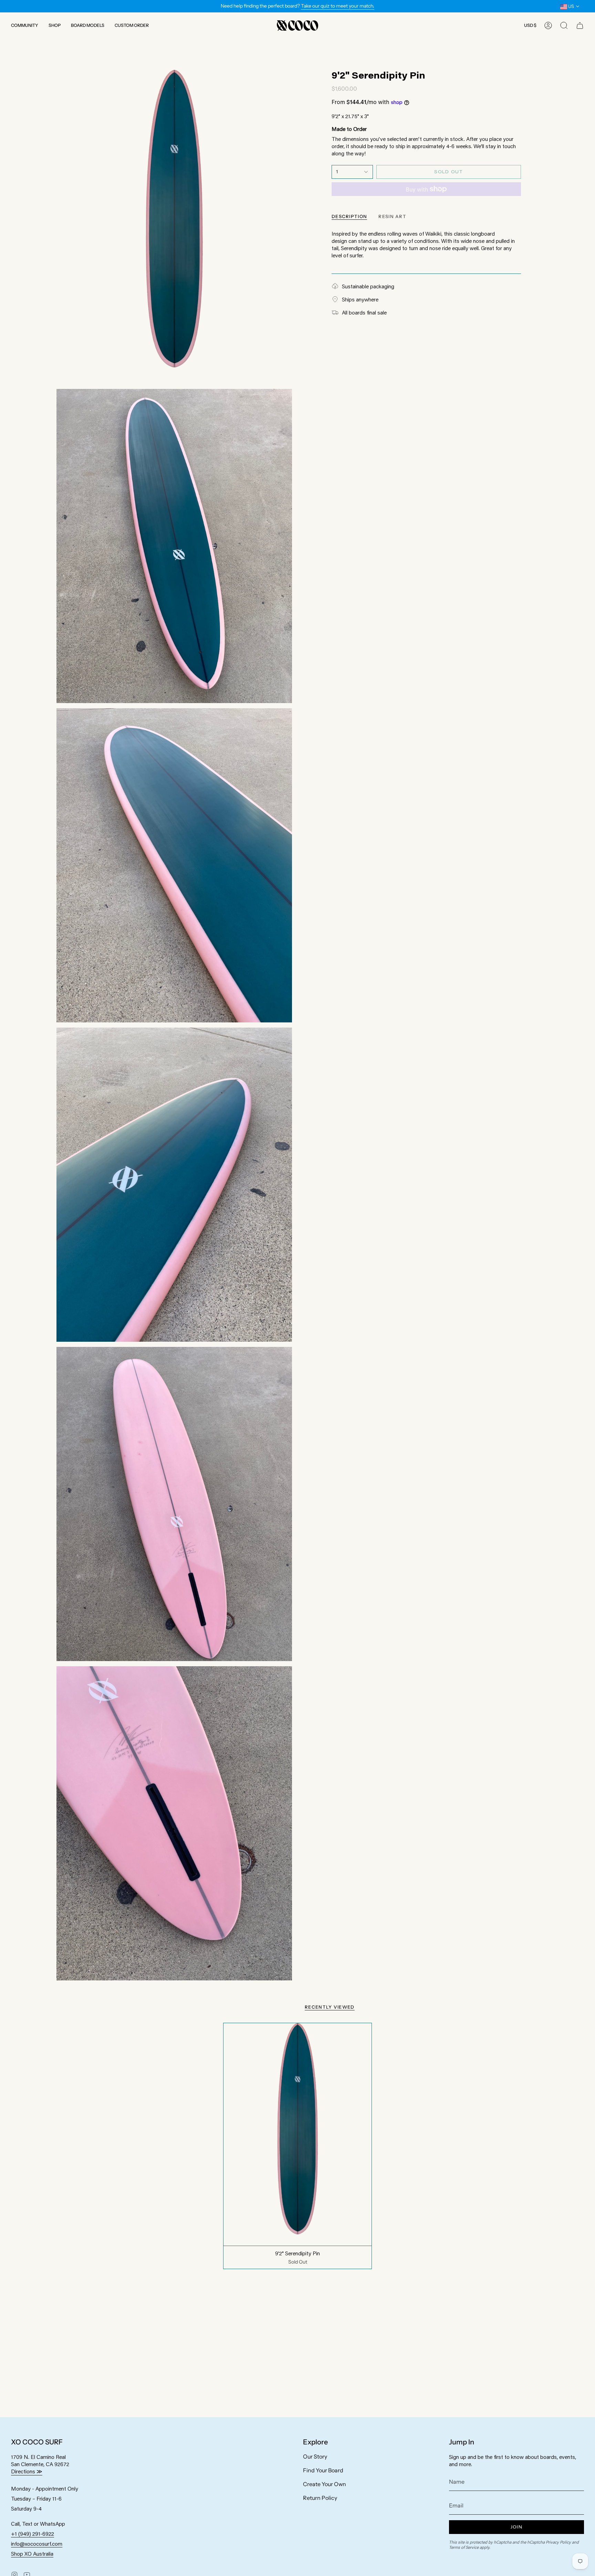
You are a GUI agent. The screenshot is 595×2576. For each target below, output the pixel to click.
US (571, 6)
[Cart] (580, 25)
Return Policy (320, 2498)
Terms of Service (464, 2547)
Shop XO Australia (32, 2553)
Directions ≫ (27, 2471)
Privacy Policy (558, 2542)
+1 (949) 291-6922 (33, 2533)
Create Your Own (325, 2484)
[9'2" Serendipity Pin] (298, 2134)
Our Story (315, 2456)
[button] (25, 25)
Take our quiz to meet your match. (338, 6)
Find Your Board (323, 2470)
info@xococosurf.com (37, 2543)
